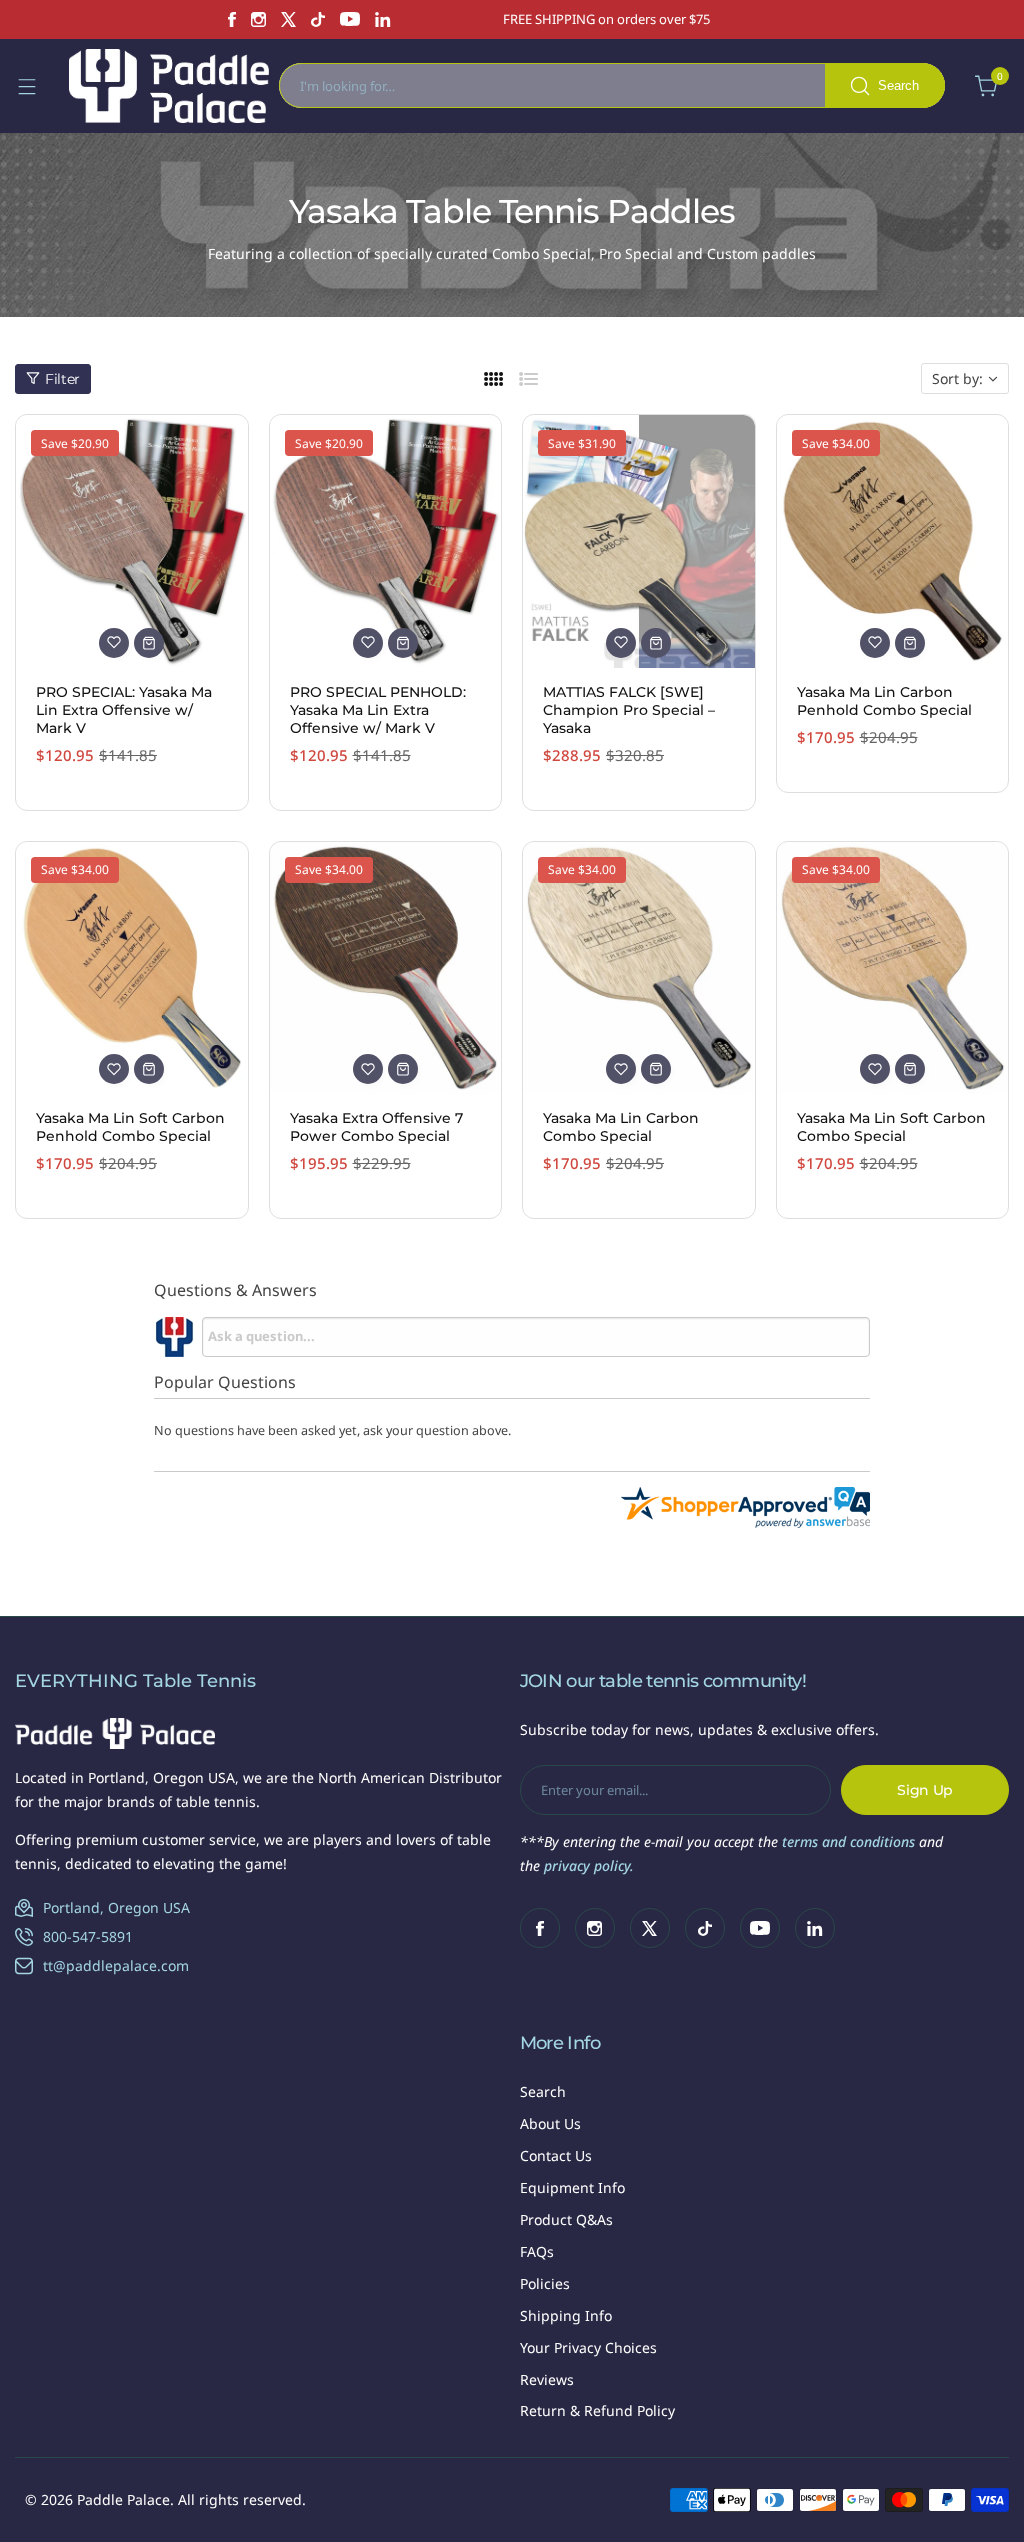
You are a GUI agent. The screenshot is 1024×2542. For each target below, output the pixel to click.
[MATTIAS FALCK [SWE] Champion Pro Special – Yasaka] (639, 541)
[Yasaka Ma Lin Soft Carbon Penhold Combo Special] (132, 968)
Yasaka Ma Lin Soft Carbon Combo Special (891, 1127)
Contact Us (556, 2155)
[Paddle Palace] (169, 86)
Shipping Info (566, 2315)
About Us (550, 2123)
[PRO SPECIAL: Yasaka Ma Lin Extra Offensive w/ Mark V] (132, 541)
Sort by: (957, 378)
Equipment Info (572, 2187)
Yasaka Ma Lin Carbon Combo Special (621, 1127)
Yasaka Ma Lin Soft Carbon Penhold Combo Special (130, 1127)
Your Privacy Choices (588, 2347)
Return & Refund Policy (597, 2410)
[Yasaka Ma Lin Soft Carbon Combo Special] (893, 968)
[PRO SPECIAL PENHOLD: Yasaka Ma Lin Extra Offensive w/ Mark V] (386, 541)
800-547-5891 (88, 1936)
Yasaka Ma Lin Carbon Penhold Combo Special (884, 701)
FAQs (537, 2251)
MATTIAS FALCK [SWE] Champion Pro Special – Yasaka (629, 710)
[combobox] (612, 85)
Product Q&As (566, 2219)
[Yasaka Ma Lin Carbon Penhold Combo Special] (893, 541)
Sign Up (925, 1790)
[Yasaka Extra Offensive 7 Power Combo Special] (386, 968)
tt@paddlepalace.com (116, 1965)
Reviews (547, 2379)
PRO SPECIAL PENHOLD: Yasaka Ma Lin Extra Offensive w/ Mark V (378, 710)
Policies (545, 2283)
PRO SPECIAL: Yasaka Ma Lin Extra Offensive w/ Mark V (124, 710)
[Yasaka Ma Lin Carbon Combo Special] (639, 968)
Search (543, 2091)
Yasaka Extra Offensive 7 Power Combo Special (376, 1127)
